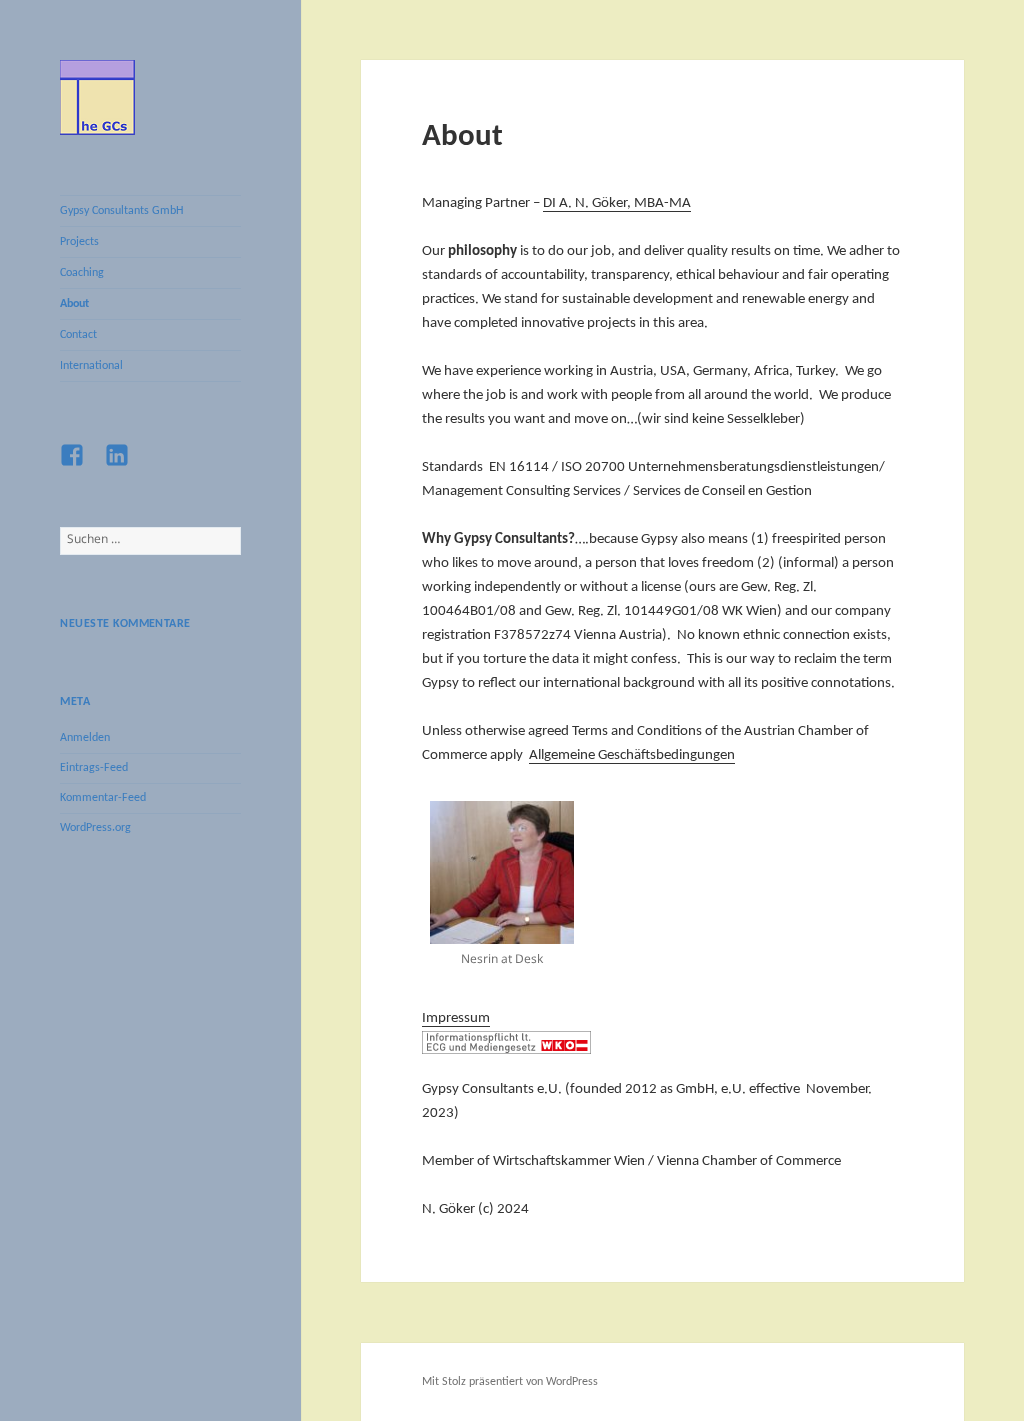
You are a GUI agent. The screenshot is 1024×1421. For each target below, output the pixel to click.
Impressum (456, 1018)
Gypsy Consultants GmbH (121, 211)
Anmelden (85, 738)
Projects (79, 242)
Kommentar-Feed (103, 798)
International (91, 366)
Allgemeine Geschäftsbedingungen (632, 755)
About (74, 304)
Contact (78, 335)
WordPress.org (95, 828)
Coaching (82, 273)
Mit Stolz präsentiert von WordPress (510, 1382)
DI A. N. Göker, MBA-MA (617, 203)
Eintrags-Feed (94, 768)
